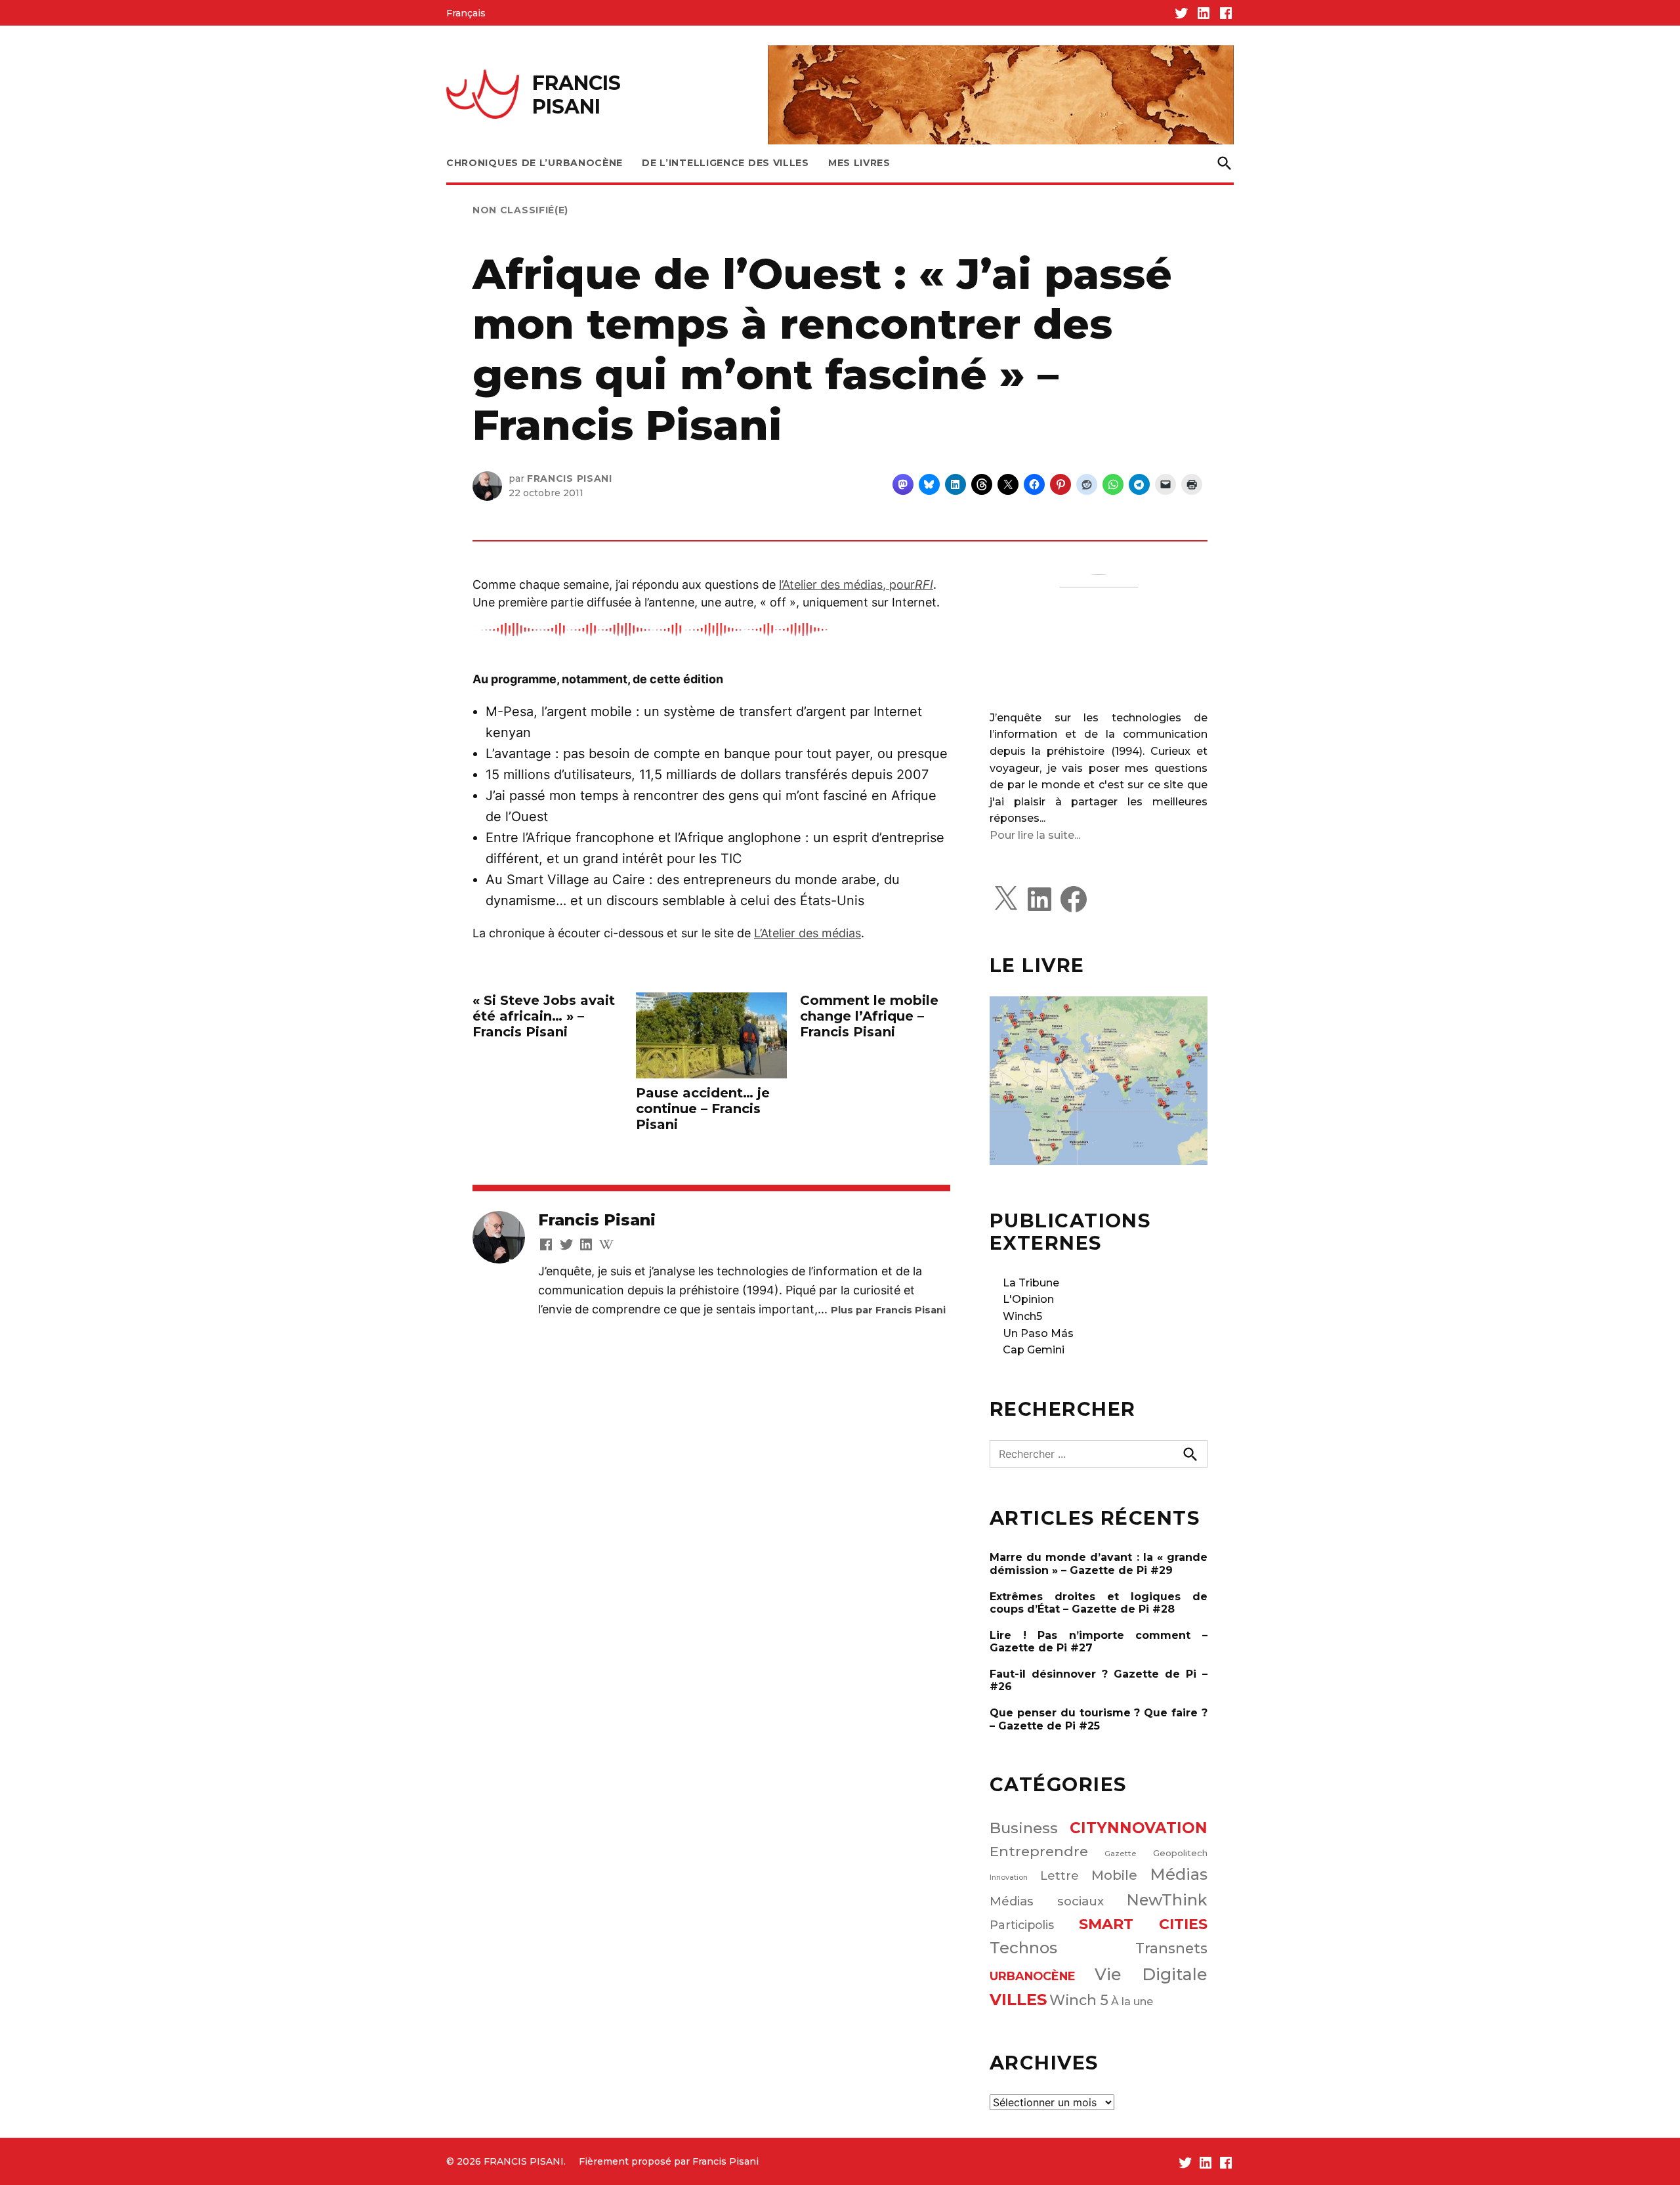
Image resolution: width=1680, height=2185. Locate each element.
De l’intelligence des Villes (725, 163)
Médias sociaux (1047, 1901)
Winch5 (1022, 1316)
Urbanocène (1033, 1976)
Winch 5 (1079, 2000)
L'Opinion (1028, 1299)
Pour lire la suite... (1035, 835)
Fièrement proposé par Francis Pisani (669, 2161)
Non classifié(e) (520, 210)
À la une (1132, 2001)
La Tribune (1031, 1283)
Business (1024, 1828)
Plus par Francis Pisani (888, 1310)
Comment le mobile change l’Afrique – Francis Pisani (869, 1016)
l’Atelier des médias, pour (856, 584)
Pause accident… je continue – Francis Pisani (703, 1109)
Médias (1179, 1874)
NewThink (1167, 1900)
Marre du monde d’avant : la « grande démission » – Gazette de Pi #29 (1099, 1563)
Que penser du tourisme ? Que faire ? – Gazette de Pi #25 (1099, 1719)
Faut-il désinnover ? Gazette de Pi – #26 (1099, 1680)
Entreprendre (1039, 1851)
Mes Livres (859, 163)
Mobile (1114, 1875)
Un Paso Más (1038, 1333)
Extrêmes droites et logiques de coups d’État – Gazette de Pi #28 (1099, 1603)
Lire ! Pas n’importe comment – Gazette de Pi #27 (1099, 1642)
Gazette (1121, 1854)
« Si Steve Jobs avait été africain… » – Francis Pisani (544, 1016)
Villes (1018, 2000)
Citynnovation (1139, 1828)
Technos (1023, 1948)
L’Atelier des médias (808, 933)
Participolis (1022, 1925)
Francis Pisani (570, 478)
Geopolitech (1180, 1853)
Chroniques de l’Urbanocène (535, 163)
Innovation (1009, 1877)
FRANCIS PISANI (577, 95)
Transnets (1171, 1948)
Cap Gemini (1034, 1350)
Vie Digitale (1151, 1974)
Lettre (1060, 1876)
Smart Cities (1144, 1924)
